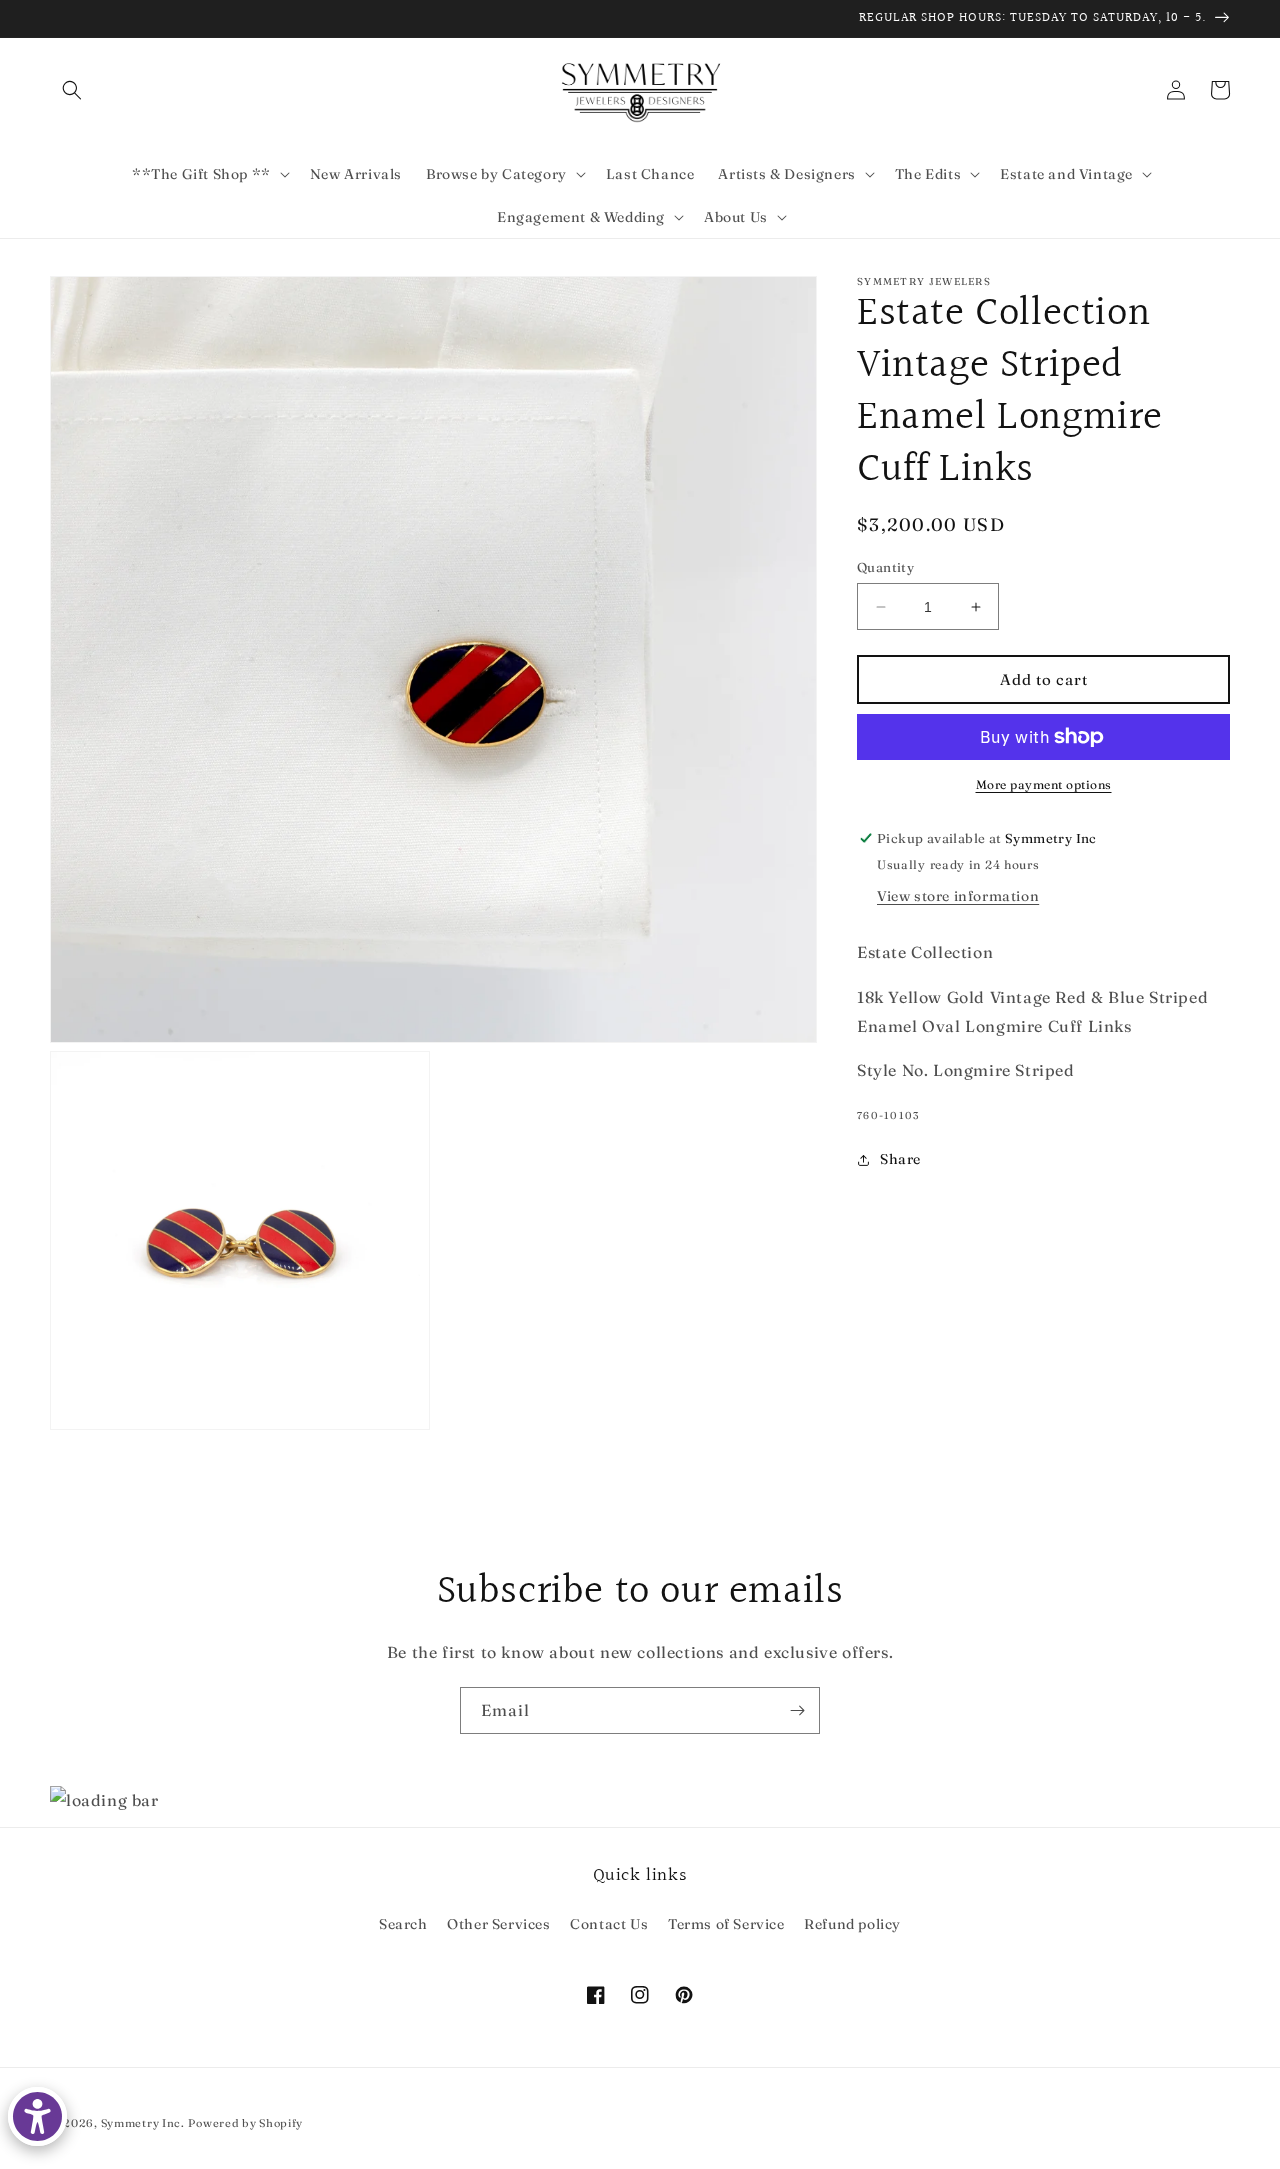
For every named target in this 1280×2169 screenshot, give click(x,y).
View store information (958, 896)
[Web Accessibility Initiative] (37, 2116)
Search (403, 1924)
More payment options (1044, 784)
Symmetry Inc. (143, 2123)
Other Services (498, 1924)
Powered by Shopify (245, 2123)
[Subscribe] (797, 1710)
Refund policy (852, 1924)
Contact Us (609, 1924)
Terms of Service (726, 1924)
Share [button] (900, 1159)
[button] (72, 90)
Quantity (885, 567)
